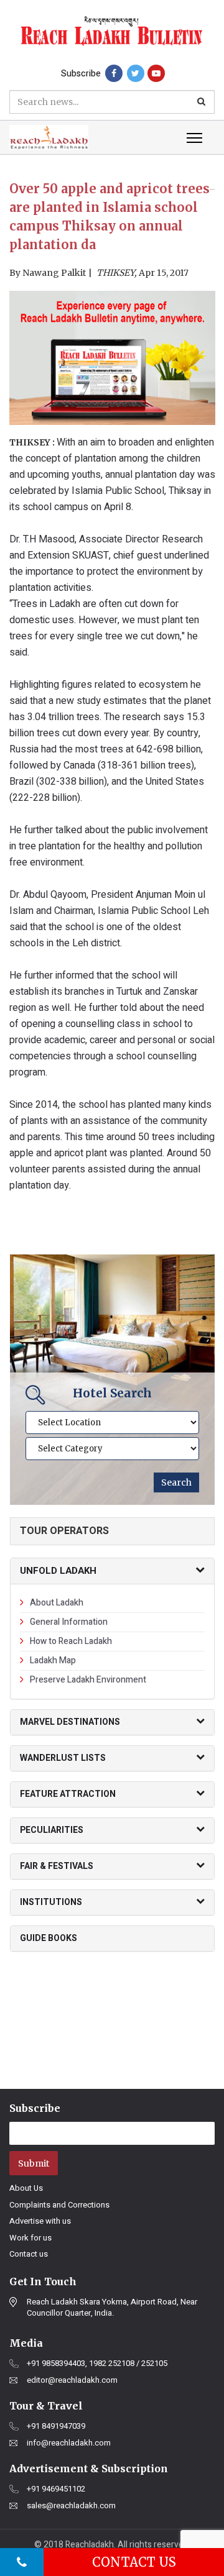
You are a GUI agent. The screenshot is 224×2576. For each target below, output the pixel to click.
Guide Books (49, 1938)
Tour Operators (64, 1531)
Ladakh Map (53, 1660)
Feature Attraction (68, 1794)
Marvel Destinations (70, 1722)
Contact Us (134, 2562)
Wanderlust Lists (63, 1758)
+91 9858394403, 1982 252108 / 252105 (97, 2364)
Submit (34, 2163)
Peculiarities (52, 1830)
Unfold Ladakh (58, 1571)
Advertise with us (40, 2221)
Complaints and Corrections (59, 2205)
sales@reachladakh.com (71, 2506)
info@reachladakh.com (69, 2443)
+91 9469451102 (56, 2489)
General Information (69, 1622)
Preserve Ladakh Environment (88, 1680)
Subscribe (81, 74)
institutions (51, 1902)
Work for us (30, 2238)
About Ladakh (57, 1603)
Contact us (29, 2254)
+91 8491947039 (56, 2426)
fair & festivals (57, 1866)
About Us (26, 2188)
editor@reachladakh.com (72, 2380)
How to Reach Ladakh (71, 1641)
